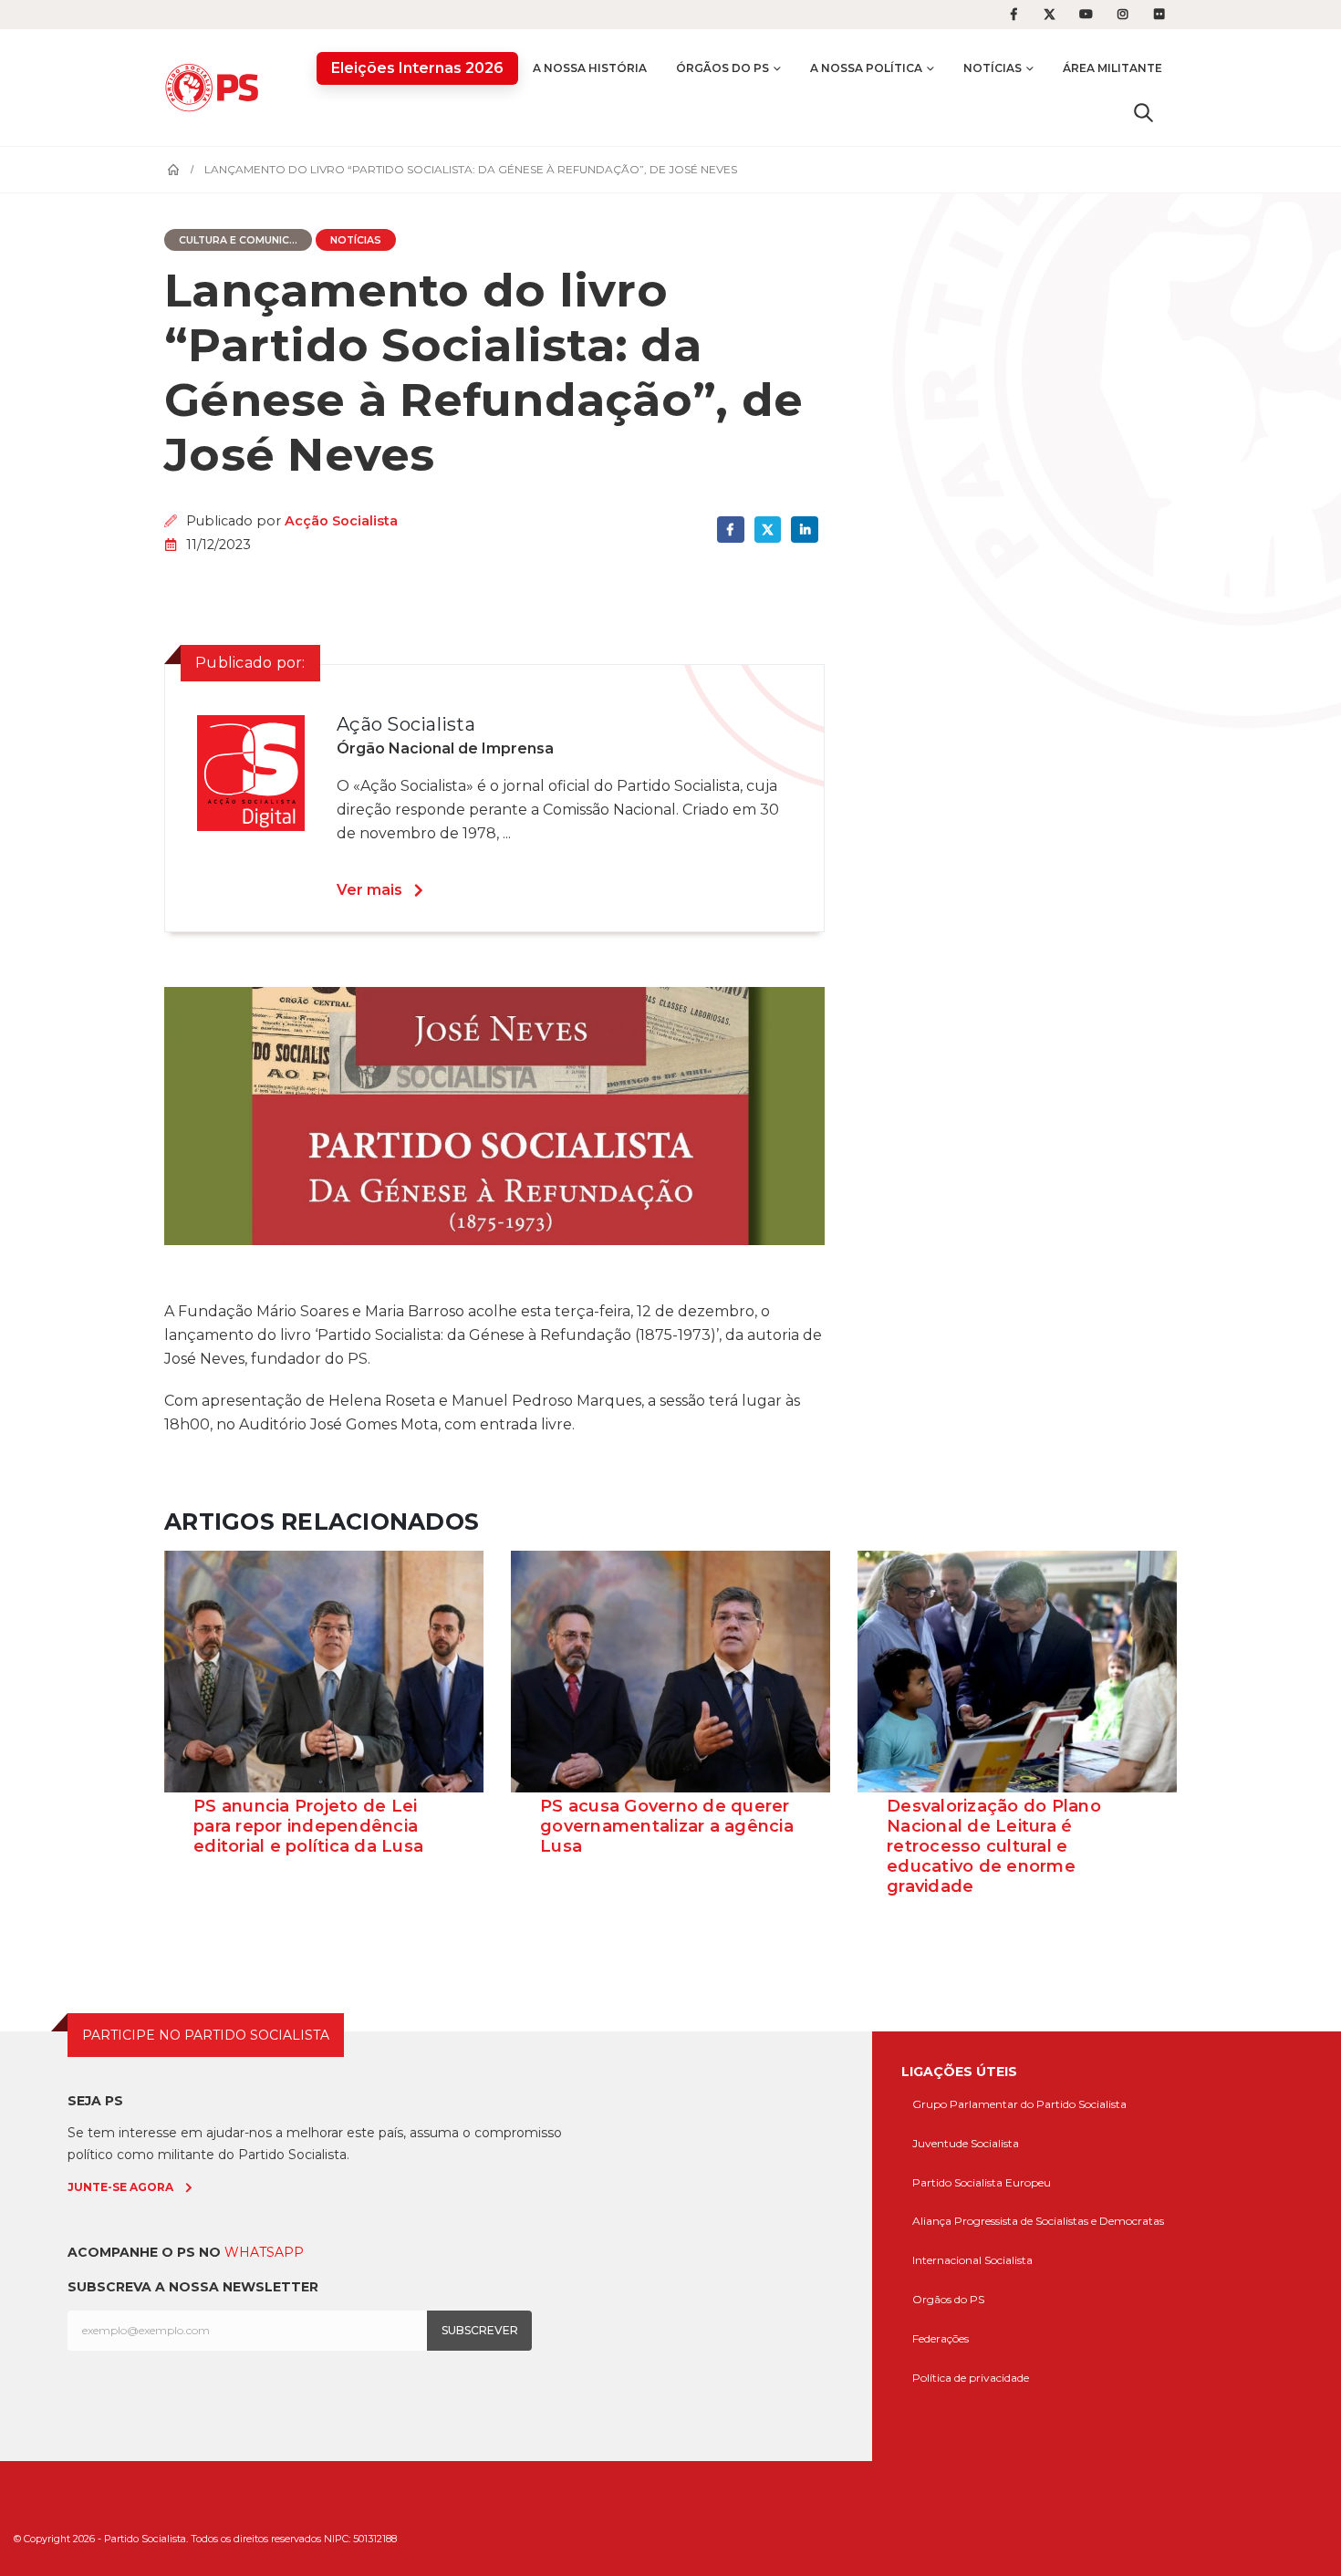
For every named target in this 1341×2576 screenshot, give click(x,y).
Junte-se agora (120, 2187)
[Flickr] (1159, 15)
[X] (1050, 15)
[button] (1143, 112)
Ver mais (369, 890)
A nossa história (590, 68)
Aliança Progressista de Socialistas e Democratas (1038, 2221)
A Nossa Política (866, 68)
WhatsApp (264, 2252)
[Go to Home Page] (173, 170)
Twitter (768, 530)
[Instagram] (1123, 15)
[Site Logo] (216, 87)
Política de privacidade (971, 2378)
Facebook (730, 530)
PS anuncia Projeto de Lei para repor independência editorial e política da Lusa (308, 1826)
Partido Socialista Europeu (982, 2182)
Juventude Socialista (966, 2143)
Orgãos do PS (948, 2299)
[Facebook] (1014, 15)
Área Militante (1112, 68)
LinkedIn (804, 530)
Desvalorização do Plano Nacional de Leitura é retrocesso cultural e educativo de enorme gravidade (994, 1846)
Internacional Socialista (972, 2260)
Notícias (993, 68)
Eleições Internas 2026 (417, 68)
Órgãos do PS (722, 68)
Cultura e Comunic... (238, 240)
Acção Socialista (341, 521)
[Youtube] (1086, 15)
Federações (941, 2338)
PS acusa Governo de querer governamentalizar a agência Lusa (667, 1826)
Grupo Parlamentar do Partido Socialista (1019, 2104)
